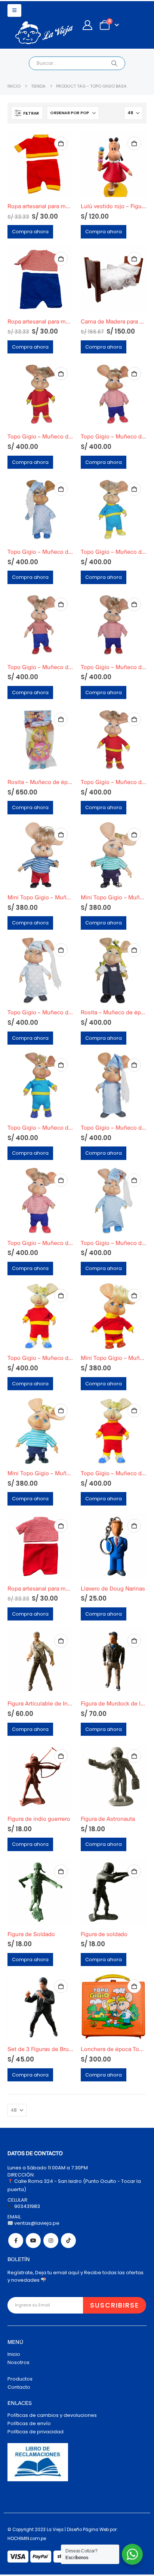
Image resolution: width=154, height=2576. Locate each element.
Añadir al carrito (61, 143)
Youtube (33, 2241)
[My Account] (87, 25)
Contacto (19, 2387)
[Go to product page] (40, 164)
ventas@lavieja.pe (36, 2223)
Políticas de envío (29, 2423)
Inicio (14, 2354)
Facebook (16, 2241)
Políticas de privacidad (36, 2432)
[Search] (114, 63)
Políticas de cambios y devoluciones (52, 2415)
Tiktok (68, 2241)
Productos (20, 2379)
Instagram (51, 2241)
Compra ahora (30, 232)
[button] (14, 10)
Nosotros (19, 2362)
